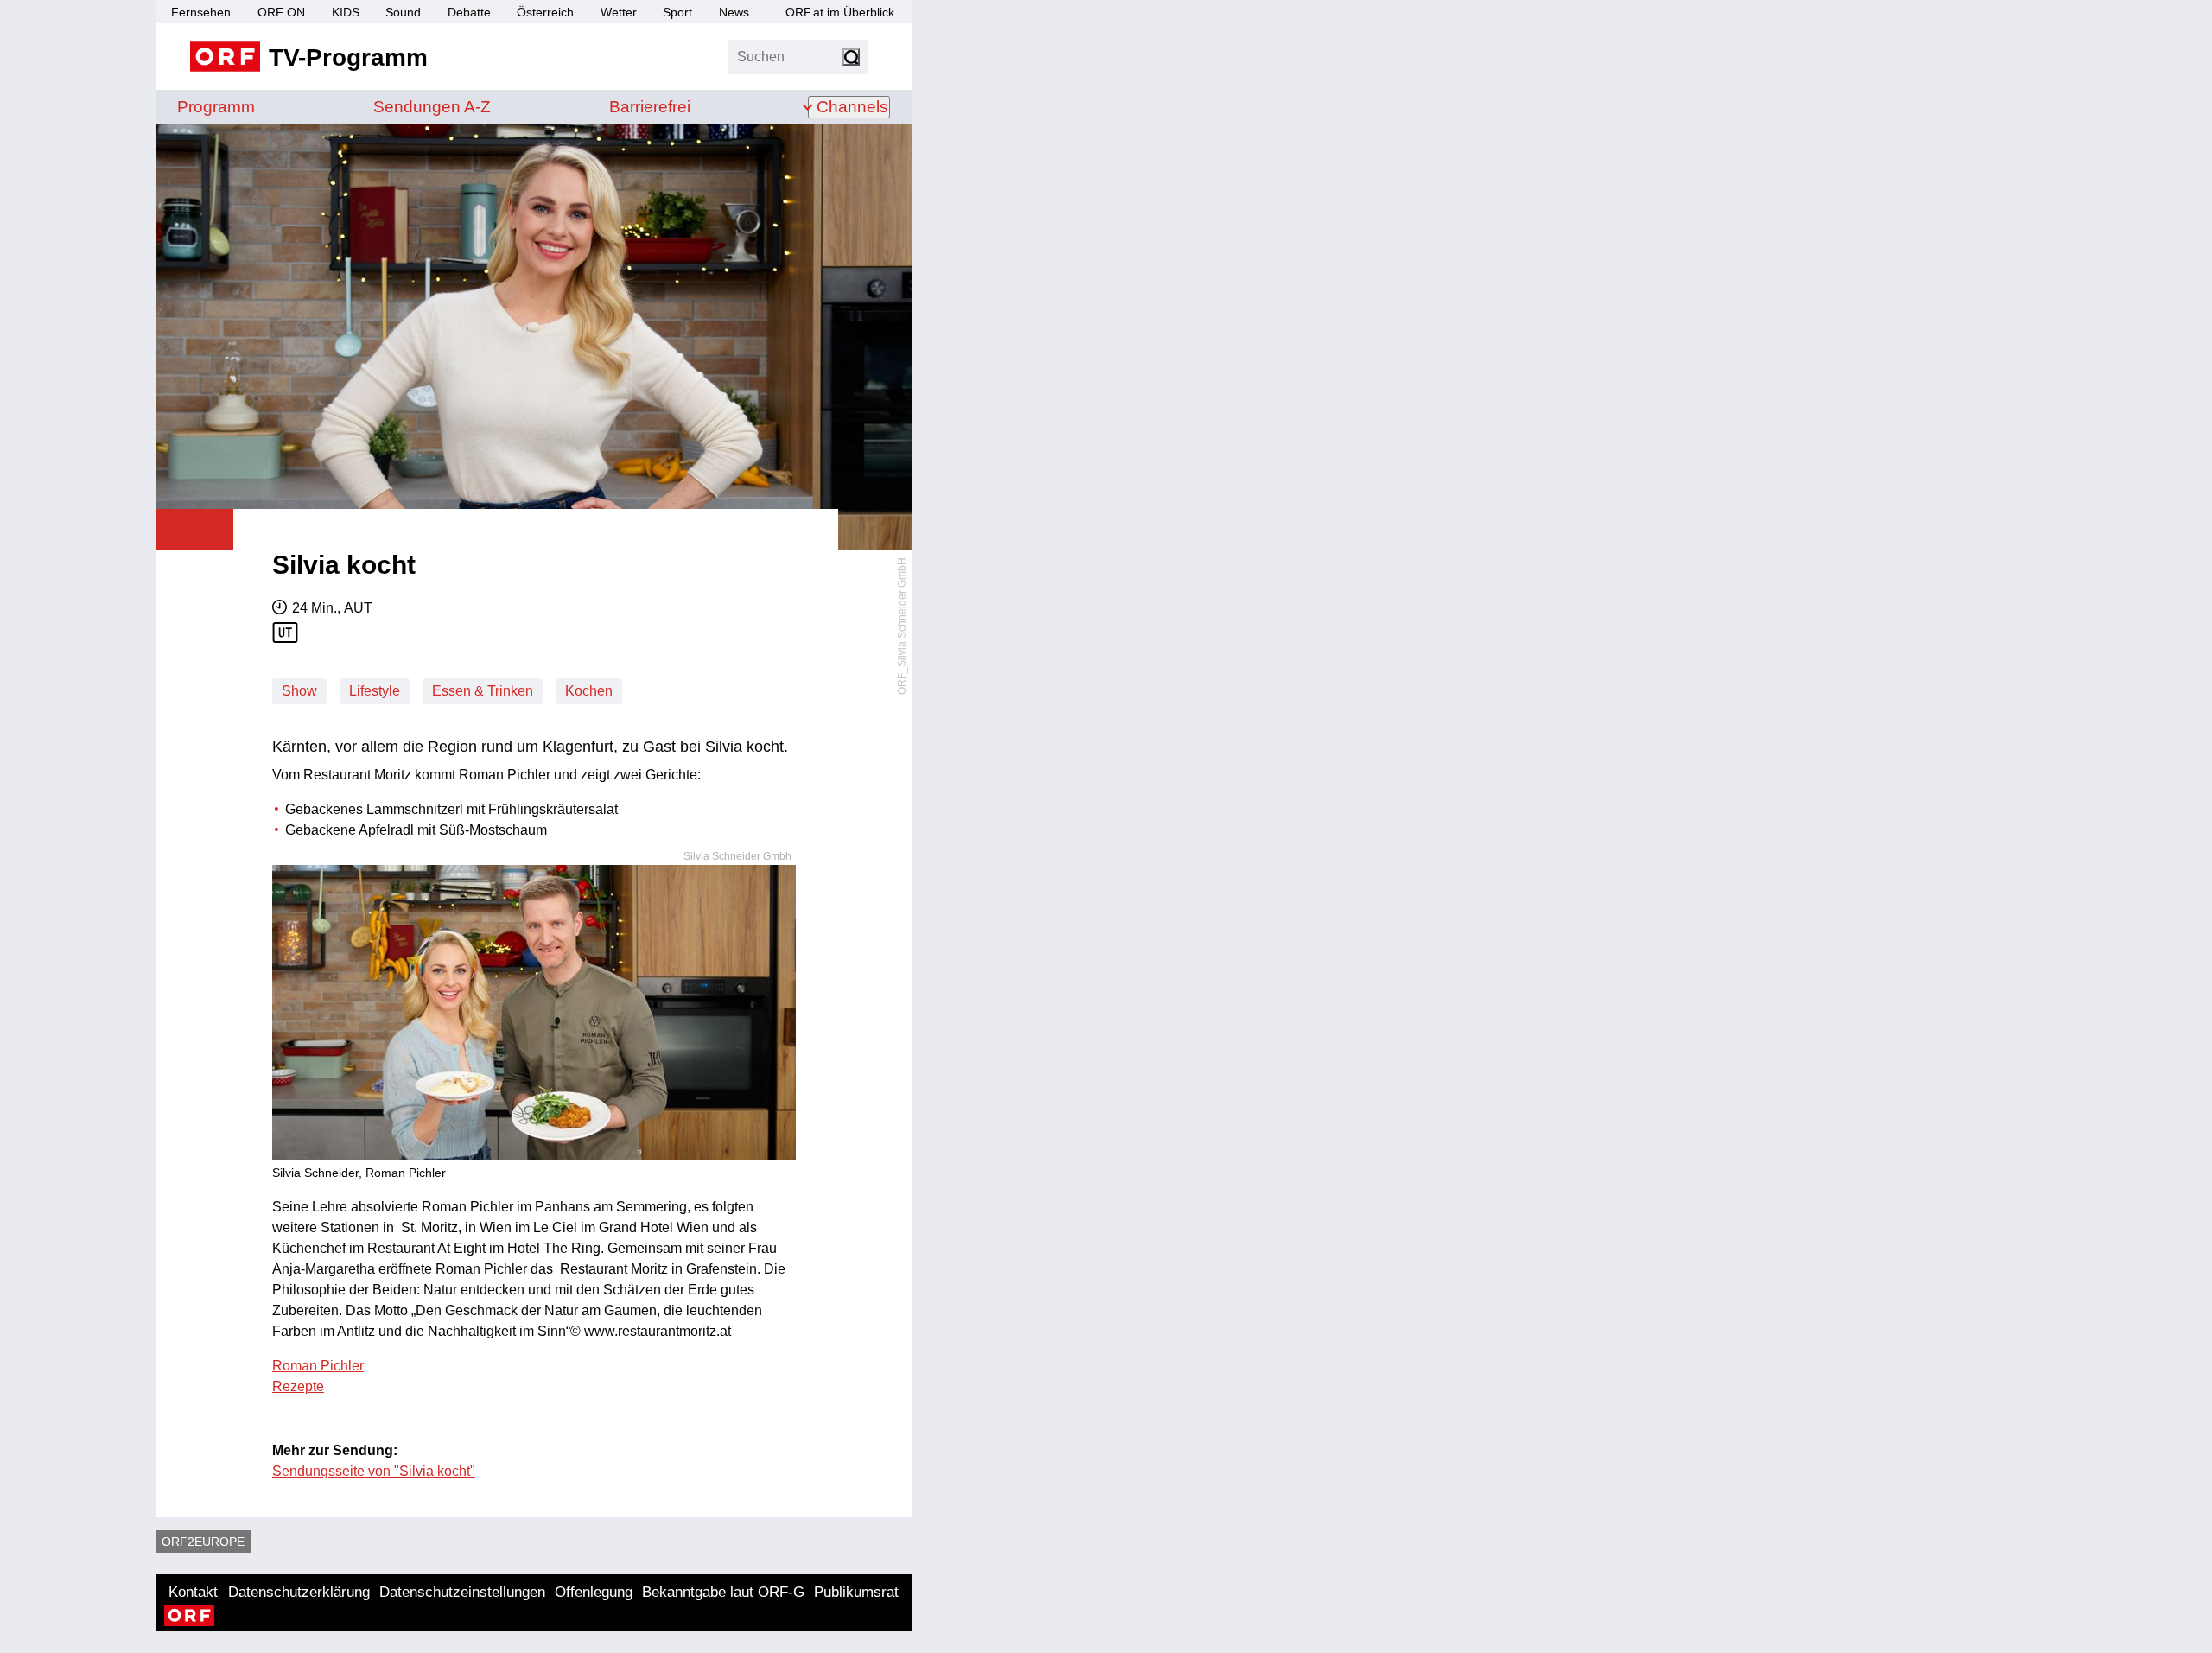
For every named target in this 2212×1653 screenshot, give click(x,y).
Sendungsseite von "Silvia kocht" (374, 1471)
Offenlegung (594, 1592)
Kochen (589, 691)
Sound (403, 12)
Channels (852, 107)
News (734, 12)
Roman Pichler (318, 1366)
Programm (216, 107)
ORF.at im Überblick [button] (840, 12)
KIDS (346, 12)
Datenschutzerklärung (299, 1592)
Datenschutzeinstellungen (462, 1592)
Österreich (545, 12)
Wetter (619, 12)
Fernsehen (201, 12)
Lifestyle (375, 691)
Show (299, 691)
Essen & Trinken (483, 691)
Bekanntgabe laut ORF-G (723, 1592)
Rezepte (298, 1386)
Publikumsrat (856, 1592)
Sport (677, 12)
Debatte (469, 12)
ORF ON (281, 12)
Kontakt (193, 1592)
